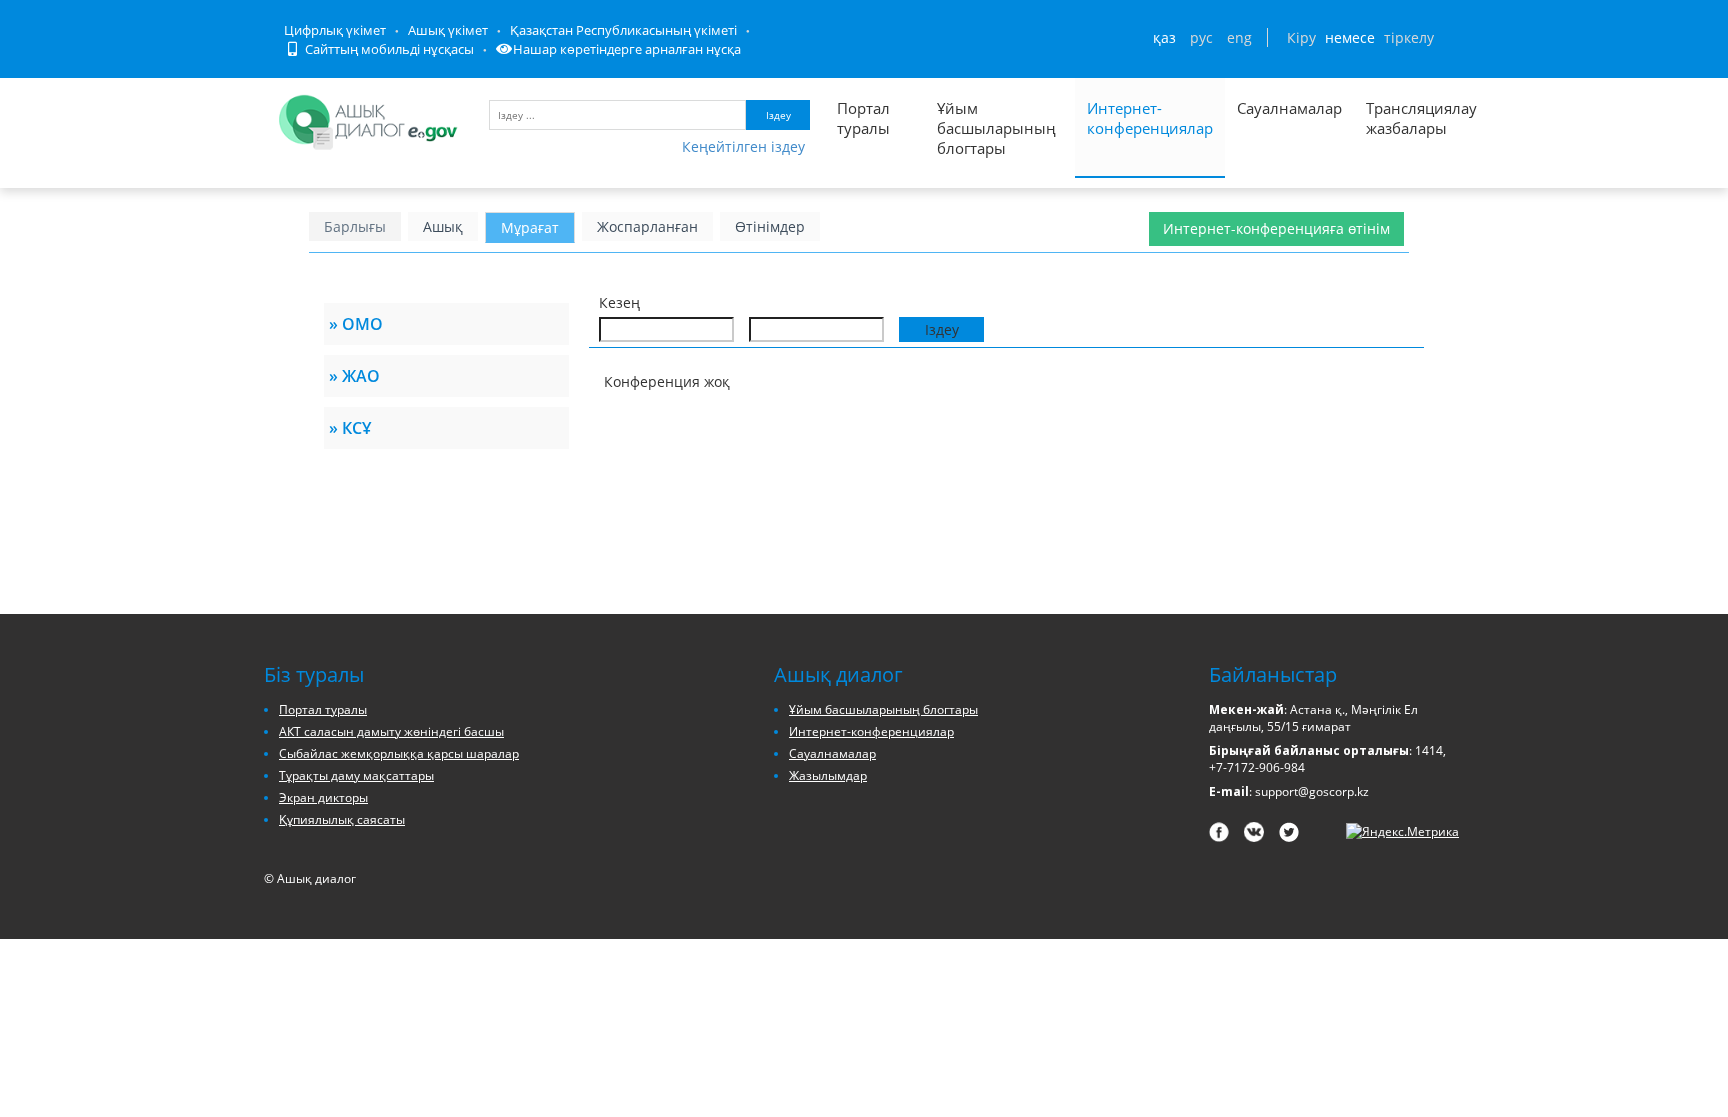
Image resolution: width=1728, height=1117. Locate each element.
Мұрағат (530, 227)
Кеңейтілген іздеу (743, 146)
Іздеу (778, 115)
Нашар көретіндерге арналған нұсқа (627, 49)
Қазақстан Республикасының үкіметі (623, 30)
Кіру (1301, 37)
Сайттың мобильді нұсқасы (388, 49)
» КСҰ (350, 428)
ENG (1239, 37)
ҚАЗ (1164, 37)
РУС (1201, 37)
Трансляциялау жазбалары (1400, 118)
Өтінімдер (770, 226)
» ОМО (356, 324)
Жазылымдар (828, 775)
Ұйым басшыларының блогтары (996, 128)
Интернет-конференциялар (1150, 118)
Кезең (619, 302)
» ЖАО (354, 376)
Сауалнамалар (1289, 108)
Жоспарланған (647, 226)
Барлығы (355, 226)
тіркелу (1409, 37)
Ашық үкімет (448, 30)
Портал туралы (863, 118)
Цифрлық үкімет (335, 30)
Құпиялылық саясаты (342, 819)
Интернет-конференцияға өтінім (1276, 228)
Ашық (443, 226)
